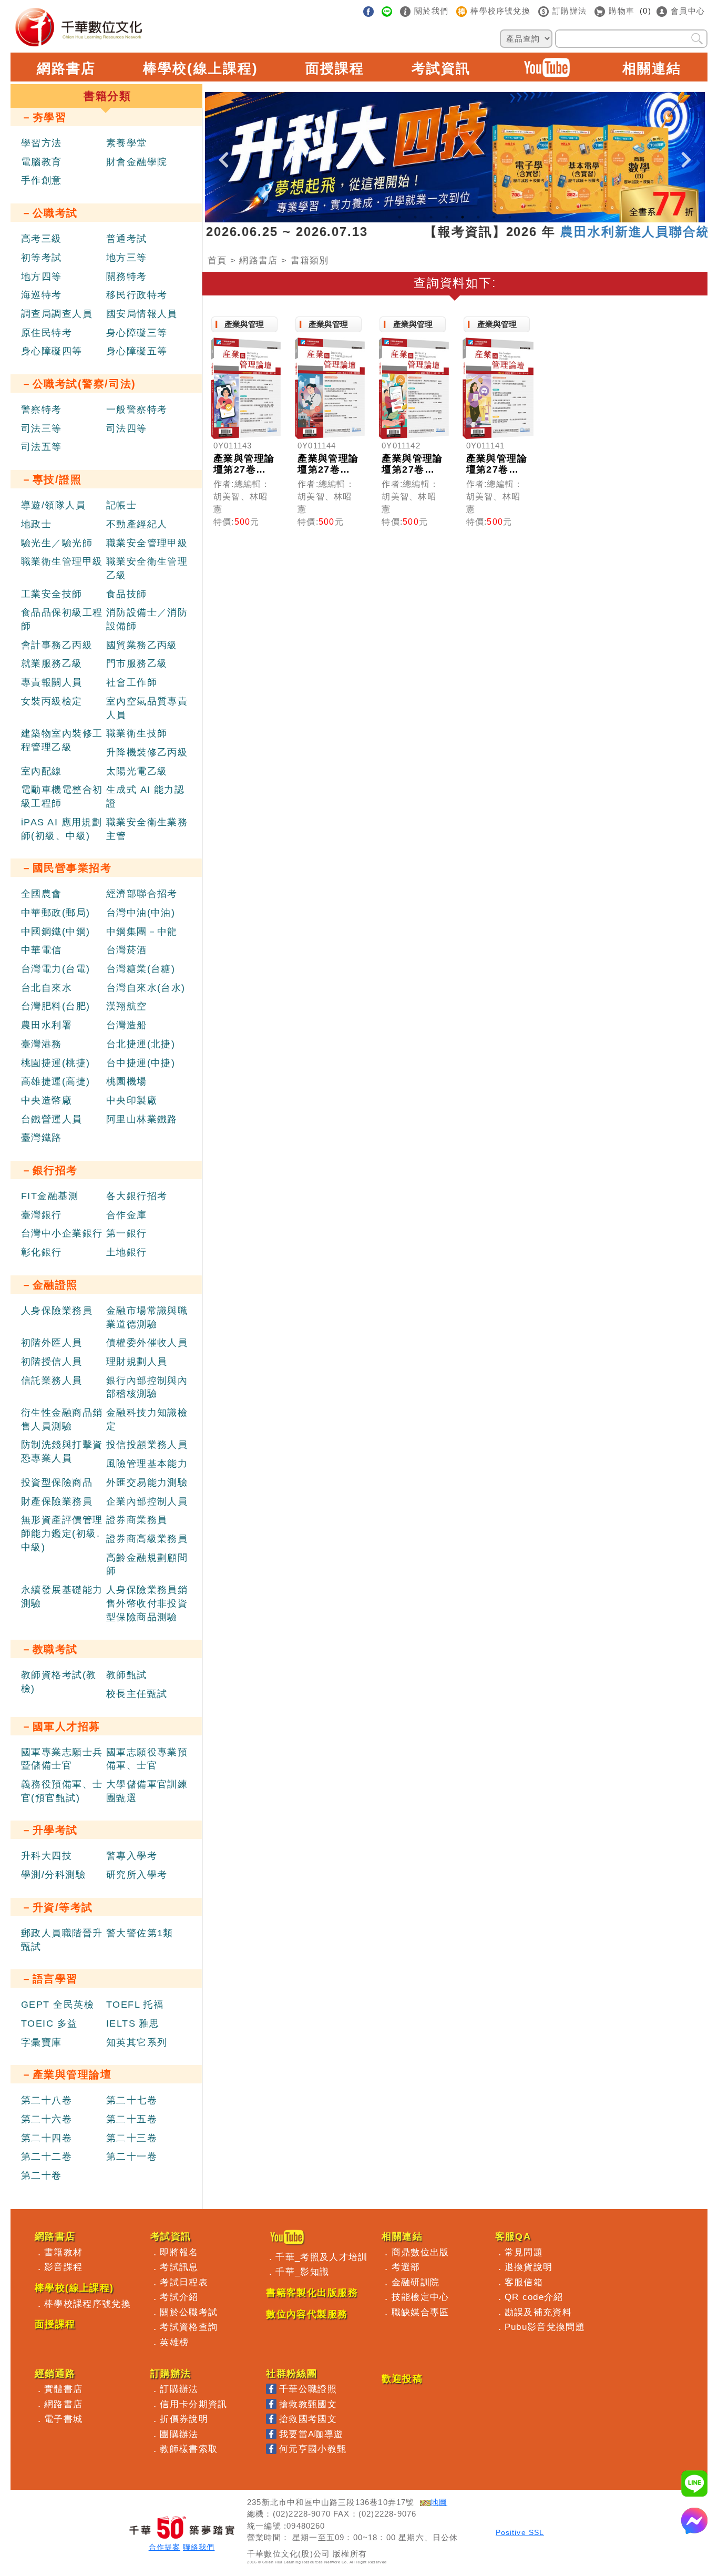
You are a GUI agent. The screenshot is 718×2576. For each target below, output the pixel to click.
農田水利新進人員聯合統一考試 (613, 232)
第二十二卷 (47, 2156)
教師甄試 (127, 1675)
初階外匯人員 (52, 1343)
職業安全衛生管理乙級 (147, 568)
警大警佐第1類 (140, 1933)
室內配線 (42, 771)
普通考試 (127, 239)
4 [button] (447, 217)
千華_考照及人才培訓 (321, 2257)
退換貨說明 (529, 2267)
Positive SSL (520, 2533)
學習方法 (42, 143)
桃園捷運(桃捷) (56, 1063)
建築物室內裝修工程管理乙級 (62, 740)
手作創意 (42, 180)
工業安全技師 (52, 594)
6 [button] (478, 217)
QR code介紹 (534, 2297)
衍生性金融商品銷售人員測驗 (62, 1419)
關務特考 (127, 277)
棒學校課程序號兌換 (88, 2304)
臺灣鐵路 (42, 1138)
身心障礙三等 (137, 333)
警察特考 (42, 410)
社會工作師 (132, 682)
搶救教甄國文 (308, 2404)
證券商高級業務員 (147, 1539)
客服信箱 (524, 2282)
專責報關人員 (52, 682)
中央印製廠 (132, 1100)
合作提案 (165, 2547)
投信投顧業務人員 (147, 1445)
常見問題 (524, 2252)
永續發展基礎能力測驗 (62, 1597)
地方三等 (127, 258)
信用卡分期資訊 (193, 2404)
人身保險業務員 (57, 1311)
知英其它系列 (137, 2042)
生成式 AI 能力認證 (145, 796)
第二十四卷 (47, 2138)
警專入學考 (132, 1856)
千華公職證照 (308, 2389)
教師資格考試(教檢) (59, 1682)
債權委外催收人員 (147, 1343)
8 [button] (510, 217)
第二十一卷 (132, 2156)
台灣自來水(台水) (146, 988)
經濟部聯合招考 (142, 894)
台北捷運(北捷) (141, 1044)
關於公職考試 (189, 2312)
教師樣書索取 (189, 2449)
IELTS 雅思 (133, 2023)
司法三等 (42, 428)
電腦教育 (42, 162)
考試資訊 (441, 68)
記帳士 (121, 505)
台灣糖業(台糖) (141, 969)
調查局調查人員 (57, 314)
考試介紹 (179, 2297)
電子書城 (63, 2419)
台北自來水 (47, 988)
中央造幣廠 (47, 1100)
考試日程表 (184, 2282)
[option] (455, 157)
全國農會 (42, 894)
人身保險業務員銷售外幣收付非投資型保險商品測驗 (147, 1603)
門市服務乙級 (137, 663)
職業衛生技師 (137, 733)
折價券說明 (184, 2419)
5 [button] (463, 217)
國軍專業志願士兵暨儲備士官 (62, 1759)
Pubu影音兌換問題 (545, 2327)
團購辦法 (179, 2434)
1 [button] (399, 217)
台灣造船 (127, 1025)
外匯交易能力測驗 (147, 1483)
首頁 (217, 260)
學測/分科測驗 (53, 1875)
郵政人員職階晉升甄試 (62, 1940)
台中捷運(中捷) (141, 1063)
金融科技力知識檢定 (147, 1419)
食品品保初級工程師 (62, 619)
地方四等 (42, 277)
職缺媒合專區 (420, 2312)
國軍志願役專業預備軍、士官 (147, 1759)
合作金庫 (127, 1215)
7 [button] (494, 217)
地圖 (439, 2502)
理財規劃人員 (137, 1362)
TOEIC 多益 (49, 2023)
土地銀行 (127, 1252)
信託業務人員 (52, 1381)
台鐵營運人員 (52, 1119)
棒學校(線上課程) (200, 68)
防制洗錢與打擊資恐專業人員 (62, 1451)
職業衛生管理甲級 (62, 561)
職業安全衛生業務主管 (147, 829)
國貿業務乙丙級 (142, 645)
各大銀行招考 (137, 1196)
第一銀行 (127, 1233)
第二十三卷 (132, 2138)
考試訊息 (179, 2267)
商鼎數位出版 (420, 2252)
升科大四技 (47, 1856)
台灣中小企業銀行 (62, 1233)
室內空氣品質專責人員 (147, 708)
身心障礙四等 (52, 351)
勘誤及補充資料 (538, 2312)
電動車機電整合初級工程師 (62, 796)
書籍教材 (63, 2252)
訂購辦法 (179, 2389)
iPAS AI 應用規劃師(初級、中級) (61, 829)
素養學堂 (127, 143)
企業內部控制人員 (147, 1501)
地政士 (36, 524)
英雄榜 (174, 2342)
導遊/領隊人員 (53, 505)
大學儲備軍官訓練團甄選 (147, 1791)
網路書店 (66, 68)
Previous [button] (223, 151)
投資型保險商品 (57, 1483)
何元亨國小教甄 (313, 2449)
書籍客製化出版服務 (312, 2293)
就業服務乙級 (52, 663)
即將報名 (179, 2252)
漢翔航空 (127, 1006)
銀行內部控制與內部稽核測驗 (147, 1387)
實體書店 (63, 2389)
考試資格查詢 (189, 2327)
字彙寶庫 (42, 2042)
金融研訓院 (416, 2282)
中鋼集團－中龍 (142, 932)
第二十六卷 (47, 2119)
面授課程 (335, 68)
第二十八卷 (47, 2100)
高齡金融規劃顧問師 (147, 1565)
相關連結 (652, 68)
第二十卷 (42, 2175)
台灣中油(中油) (141, 913)
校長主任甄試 (137, 1694)
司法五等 (42, 447)
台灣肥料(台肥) (56, 1006)
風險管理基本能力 (147, 1464)
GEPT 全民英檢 (58, 2005)
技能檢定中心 (420, 2297)
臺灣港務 (42, 1044)
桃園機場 (127, 1081)
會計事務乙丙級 (57, 645)
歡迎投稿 (402, 2379)
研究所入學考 (137, 1875)
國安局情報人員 (142, 314)
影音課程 (63, 2267)
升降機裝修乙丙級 (147, 752)
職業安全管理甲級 (147, 543)
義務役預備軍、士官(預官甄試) (62, 1791)
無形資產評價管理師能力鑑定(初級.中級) (62, 1533)
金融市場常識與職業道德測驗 (147, 1317)
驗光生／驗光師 (57, 543)
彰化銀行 (42, 1252)
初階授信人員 (52, 1362)
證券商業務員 (137, 1520)
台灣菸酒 (127, 950)
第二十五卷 (132, 2119)
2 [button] (415, 217)
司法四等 (127, 428)
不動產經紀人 (137, 524)
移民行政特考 (137, 295)
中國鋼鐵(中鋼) (56, 932)
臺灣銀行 (42, 1215)
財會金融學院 (137, 162)
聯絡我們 (199, 2547)
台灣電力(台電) (56, 969)
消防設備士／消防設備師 (147, 619)
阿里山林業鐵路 (142, 1119)
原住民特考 (47, 333)
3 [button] (431, 217)
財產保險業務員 (57, 1501)
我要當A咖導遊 (311, 2434)
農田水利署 (47, 1025)
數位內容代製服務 (307, 2314)
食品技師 (127, 594)
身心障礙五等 (137, 351)
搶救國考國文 (308, 2419)
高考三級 (42, 239)
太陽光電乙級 (137, 771)
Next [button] (686, 151)
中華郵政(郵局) (56, 913)
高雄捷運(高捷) (56, 1081)
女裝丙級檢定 (52, 701)
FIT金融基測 (50, 1196)
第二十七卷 (132, 2100)
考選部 (406, 2267)
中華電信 (42, 950)
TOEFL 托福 (135, 2005)
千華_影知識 (302, 2272)
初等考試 (42, 258)
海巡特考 (42, 295)
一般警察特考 (137, 410)
